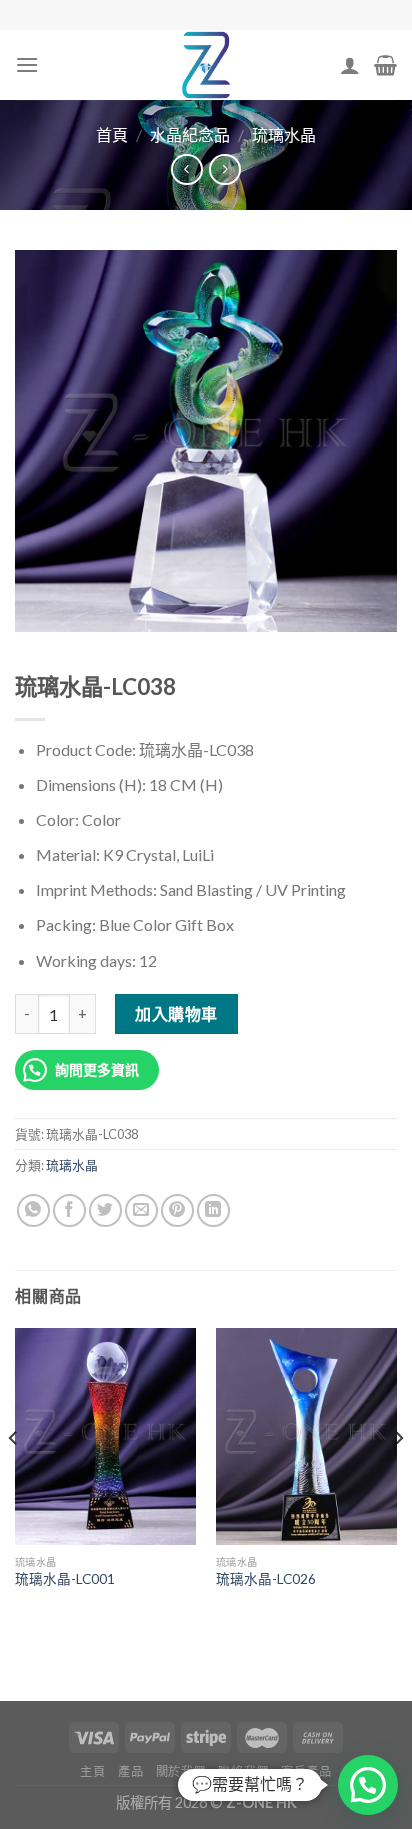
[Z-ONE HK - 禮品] (206, 65)
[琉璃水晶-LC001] (105, 1436)
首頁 (112, 134)
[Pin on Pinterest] (177, 1210)
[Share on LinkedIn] (213, 1210)
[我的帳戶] (350, 65)
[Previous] (14, 1477)
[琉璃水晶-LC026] (306, 1436)
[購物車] (385, 65)
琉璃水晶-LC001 (65, 1579)
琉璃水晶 (284, 134)
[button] (368, 1785)
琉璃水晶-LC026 (266, 1579)
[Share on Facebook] (69, 1210)
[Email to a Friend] (141, 1210)
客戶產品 (306, 1771)
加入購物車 (176, 1013)
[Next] (398, 1477)
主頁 (92, 1771)
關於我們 (181, 1771)
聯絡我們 (243, 1771)
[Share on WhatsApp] (33, 1210)
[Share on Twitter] (105, 1210)
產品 (130, 1771)
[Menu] (27, 64)
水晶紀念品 (190, 134)
